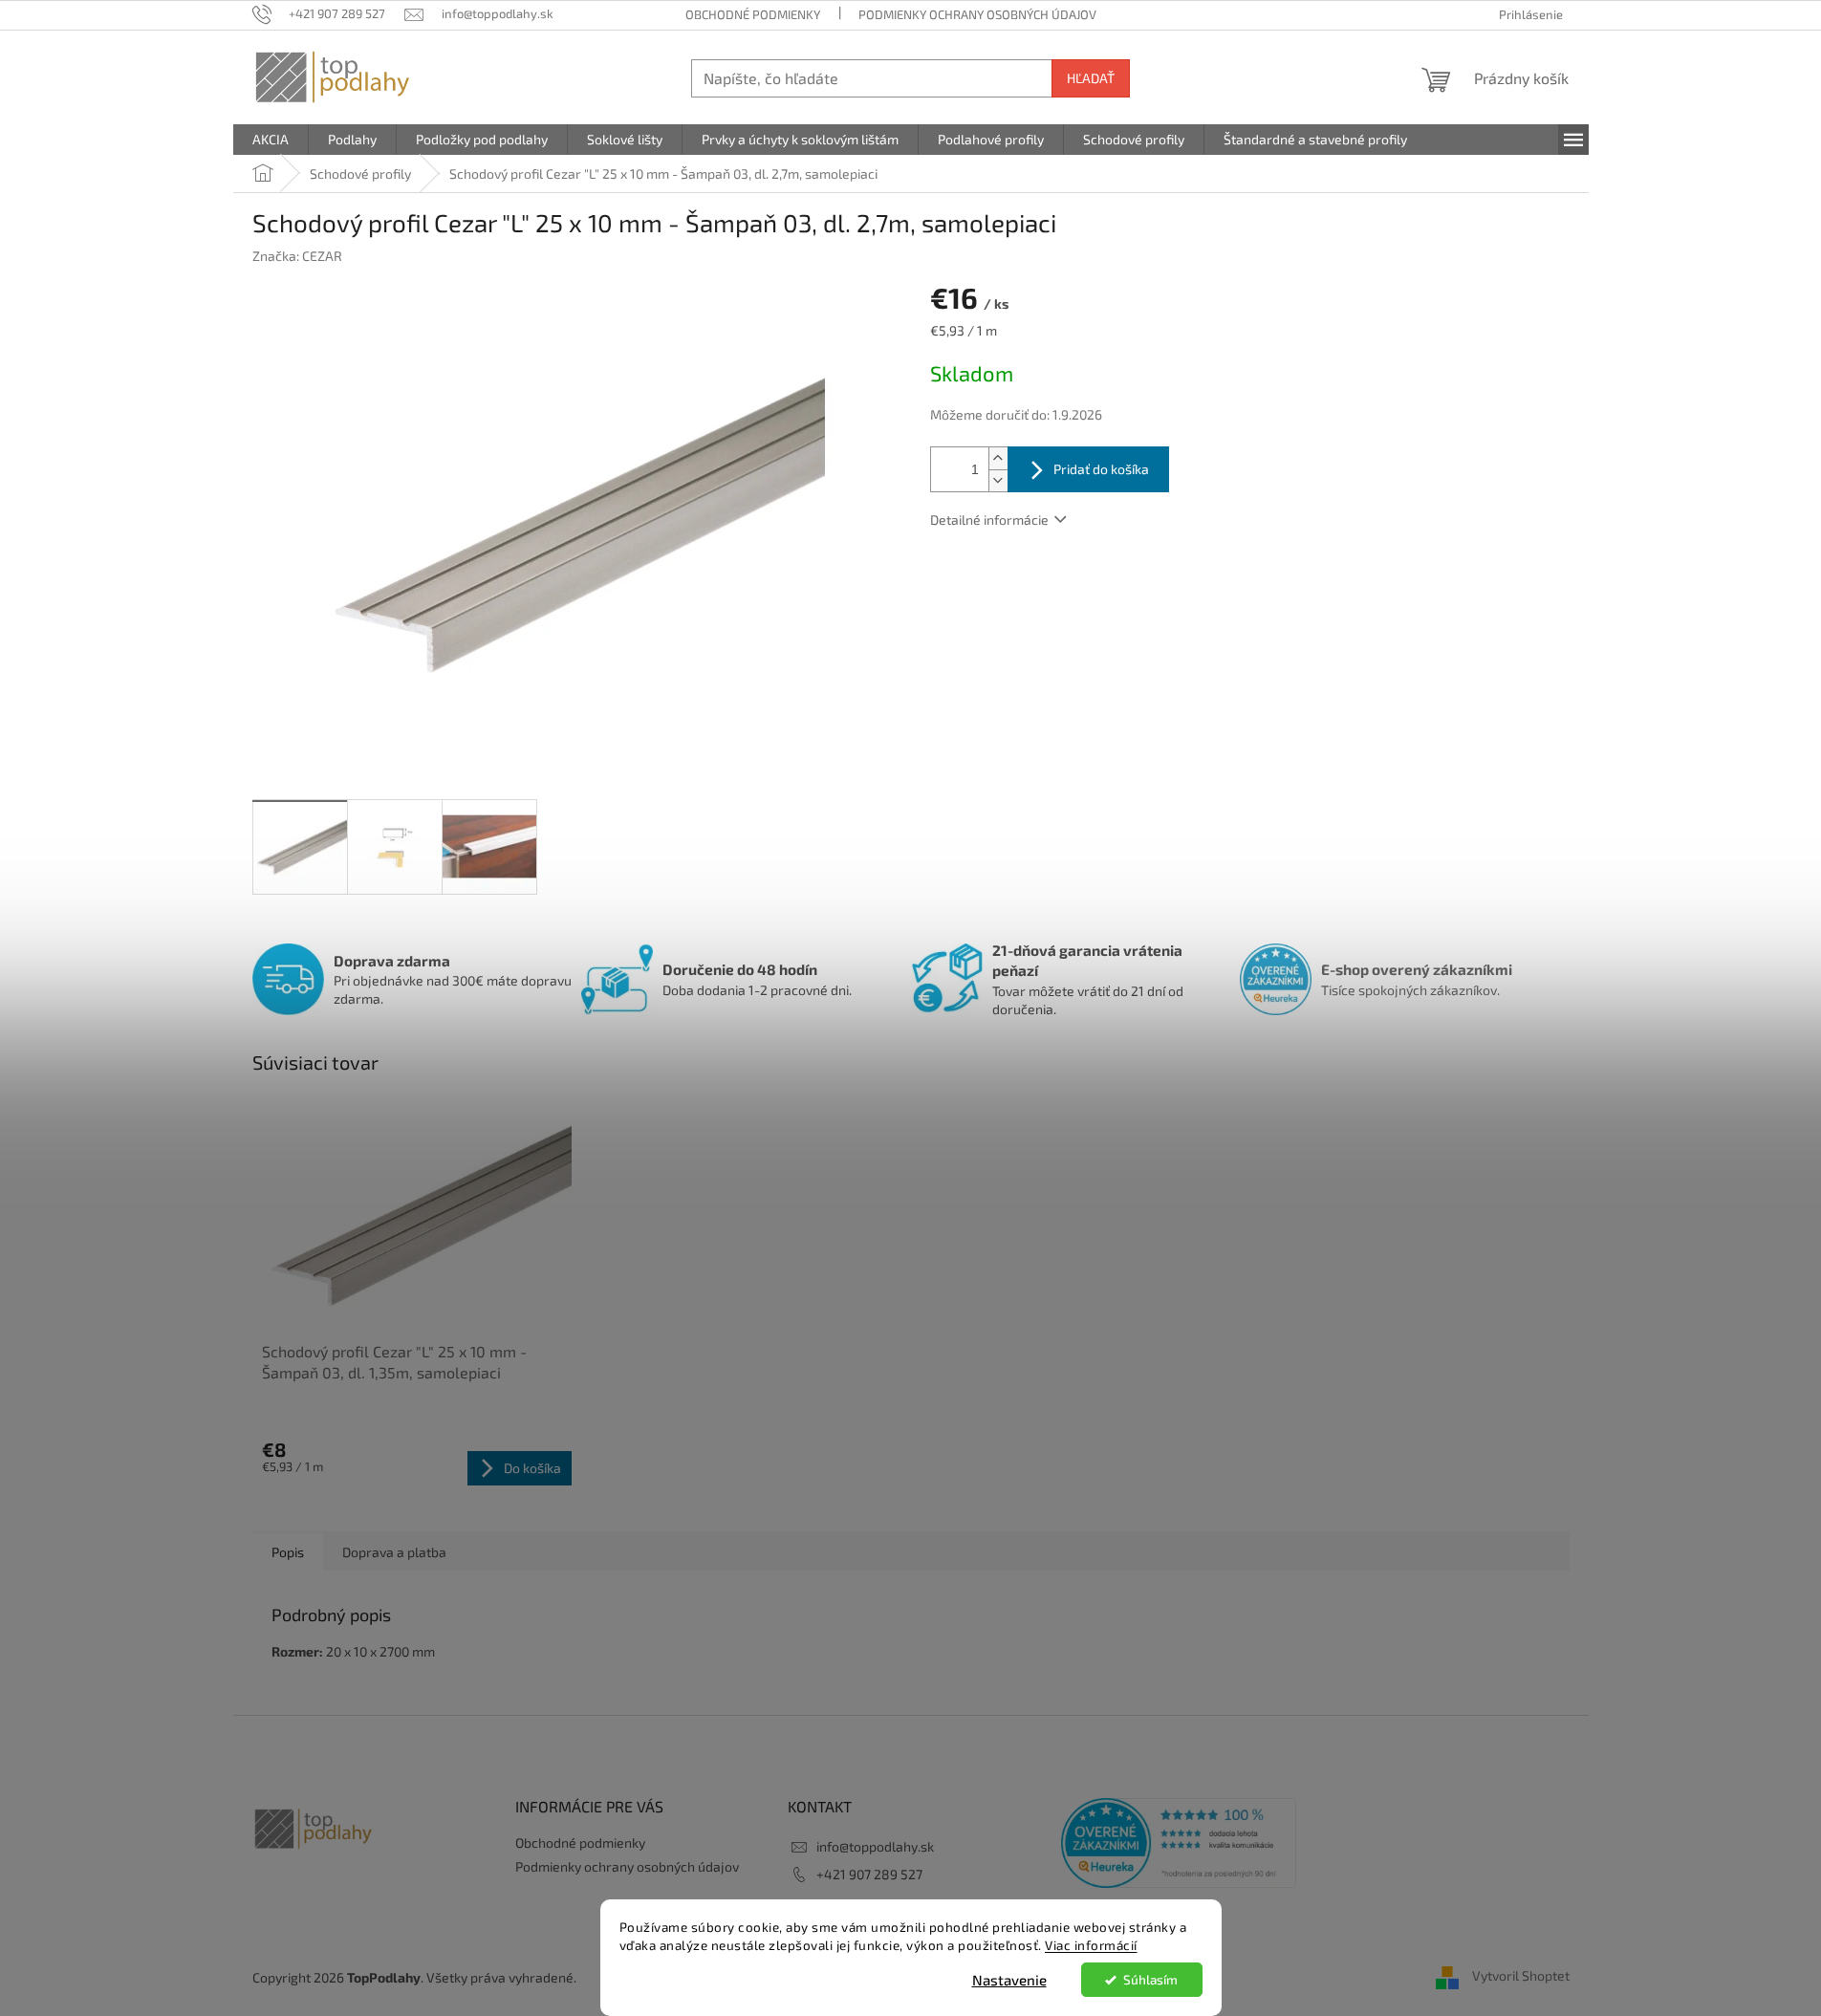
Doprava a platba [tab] (394, 1552)
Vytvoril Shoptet (1521, 1975)
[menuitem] (271, 140)
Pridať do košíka (1101, 469)
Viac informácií (1091, 1945)
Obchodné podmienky (753, 14)
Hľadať (1091, 78)
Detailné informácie (989, 520)
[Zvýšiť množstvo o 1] (998, 458)
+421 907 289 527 (869, 1874)
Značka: (297, 256)
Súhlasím (1150, 1980)
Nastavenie (1009, 1980)
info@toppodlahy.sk (875, 1846)
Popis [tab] (288, 1552)
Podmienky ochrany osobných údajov (977, 14)
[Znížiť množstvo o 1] (998, 480)
